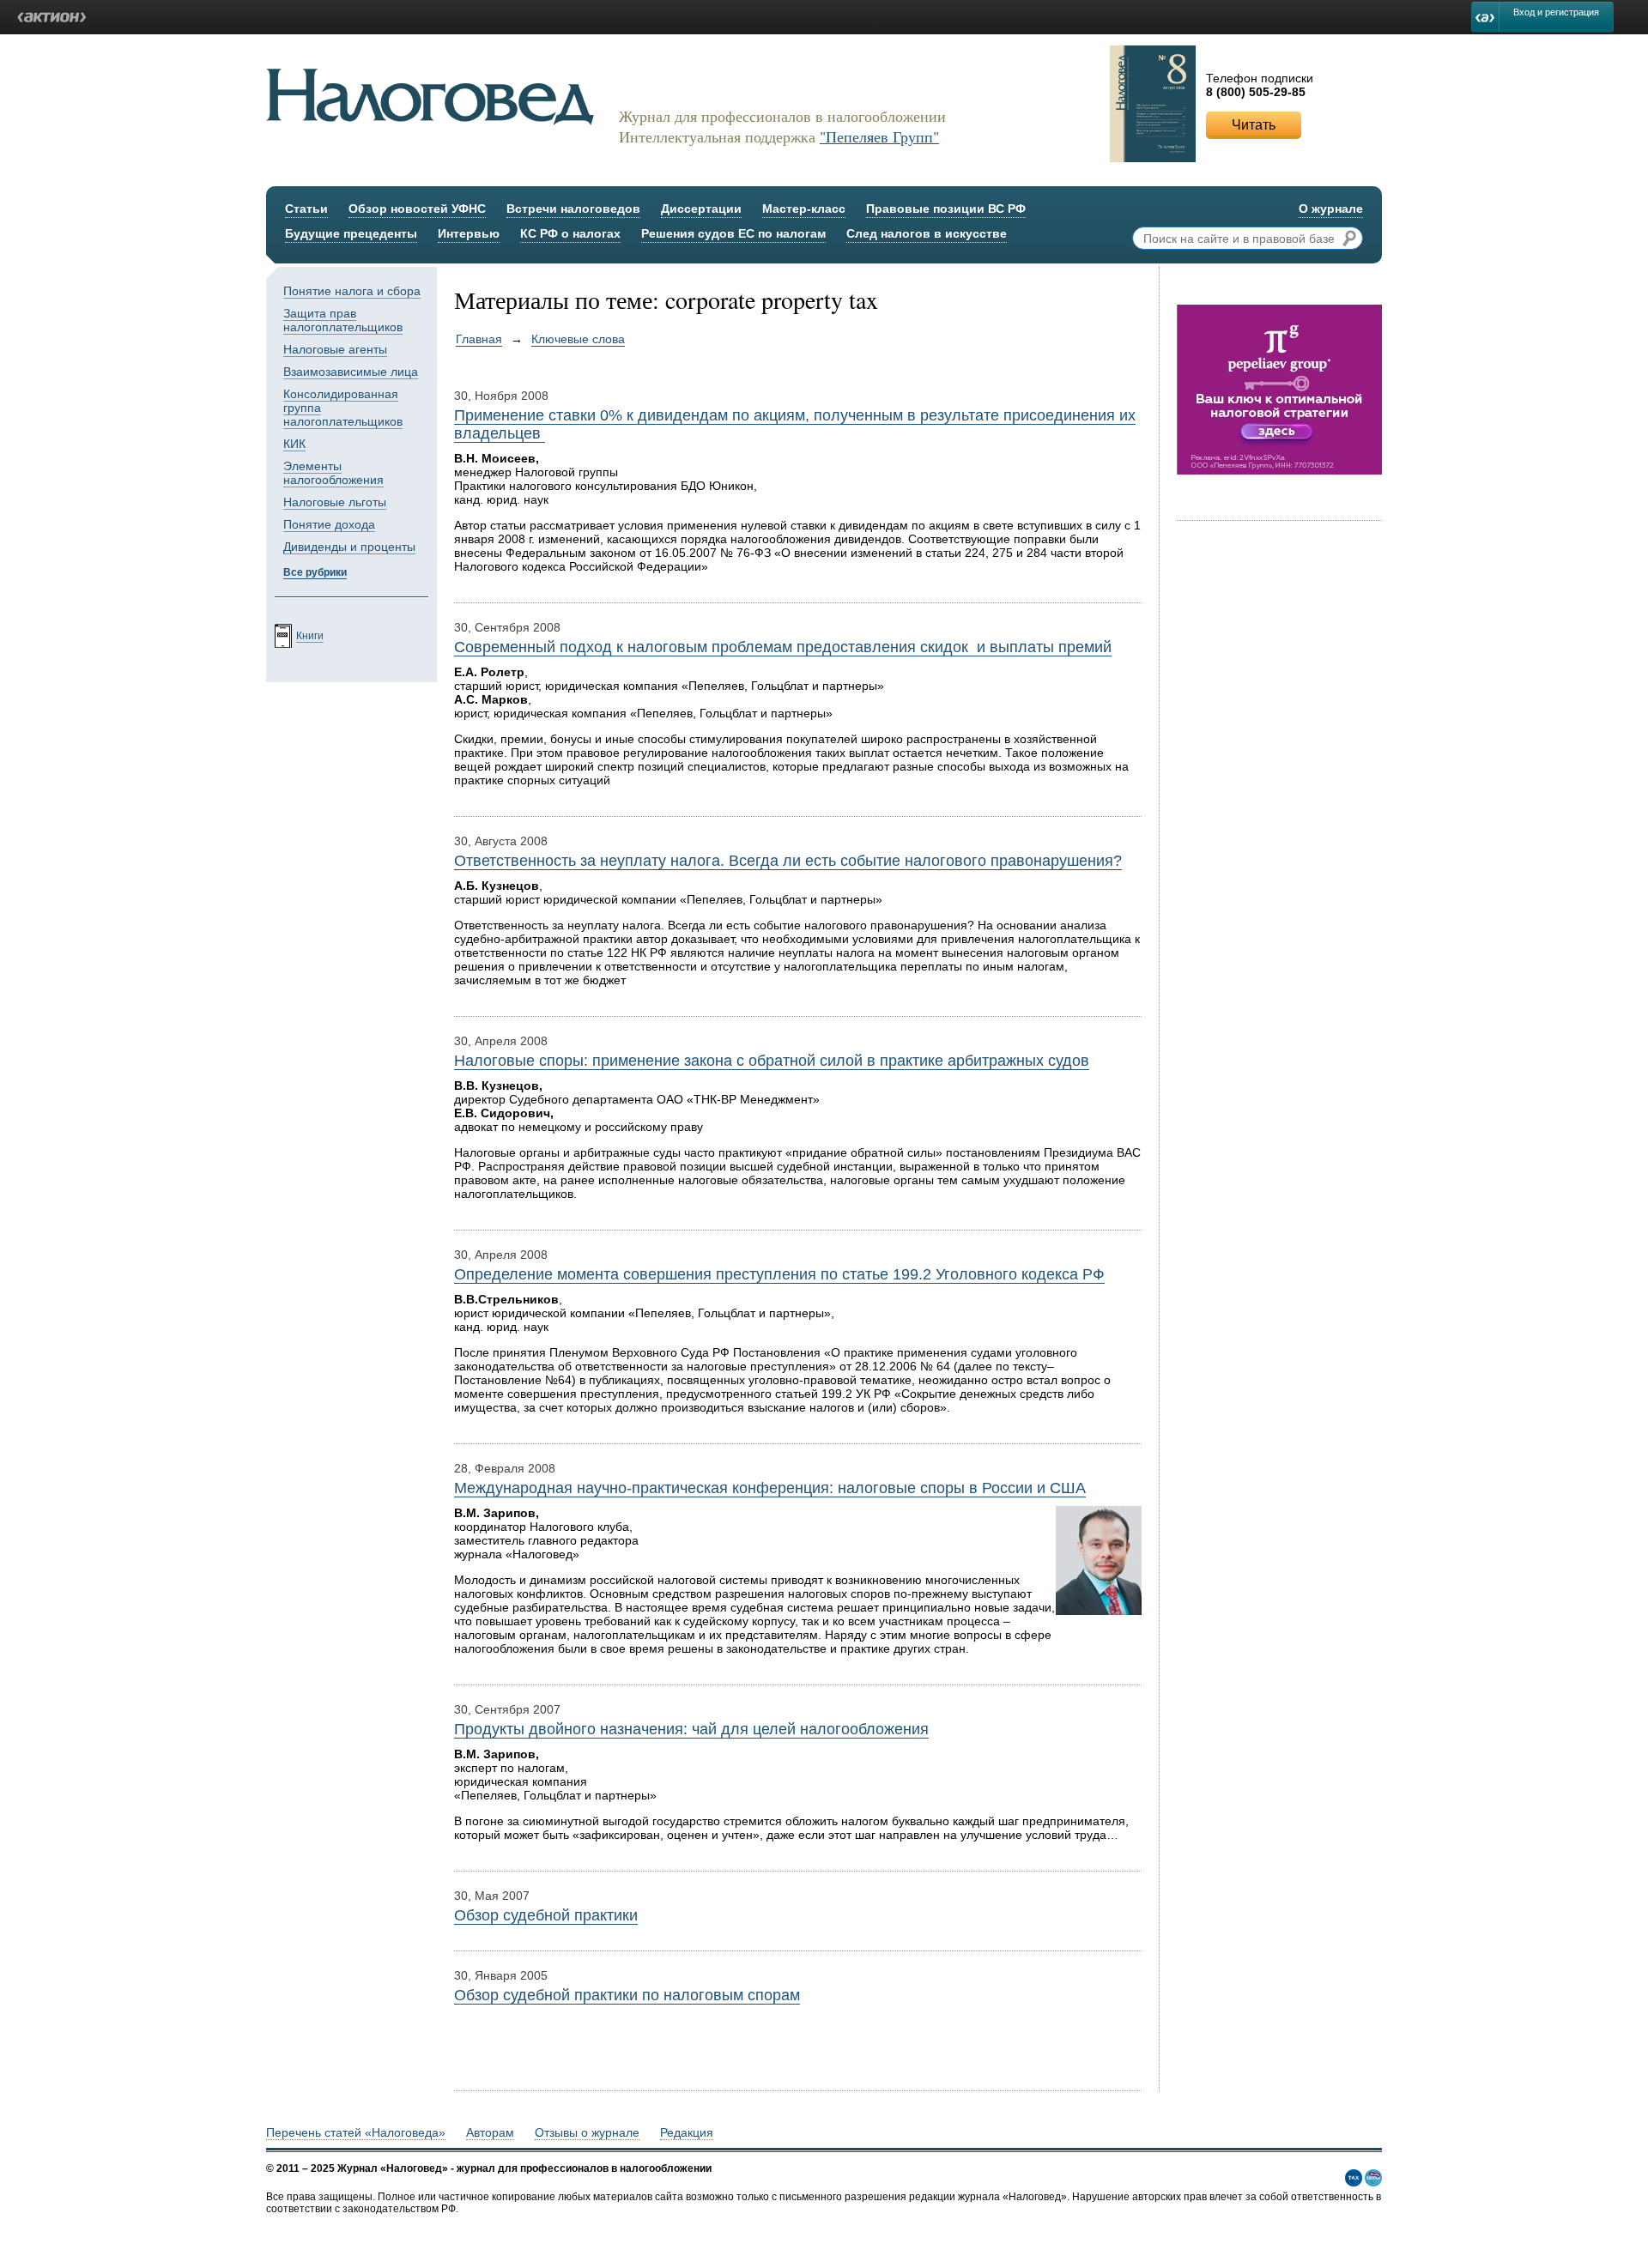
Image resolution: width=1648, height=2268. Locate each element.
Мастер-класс (804, 209)
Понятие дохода (329, 524)
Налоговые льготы (335, 502)
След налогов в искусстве (927, 233)
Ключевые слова (578, 339)
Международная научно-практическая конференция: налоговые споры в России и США (770, 1488)
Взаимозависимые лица (351, 372)
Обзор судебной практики (546, 1915)
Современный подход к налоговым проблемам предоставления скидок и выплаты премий (783, 647)
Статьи (306, 209)
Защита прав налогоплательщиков (343, 320)
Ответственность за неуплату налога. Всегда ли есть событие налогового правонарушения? (788, 861)
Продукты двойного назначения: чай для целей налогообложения (691, 1729)
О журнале (1331, 209)
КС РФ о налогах (570, 233)
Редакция (687, 2132)
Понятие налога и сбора (352, 291)
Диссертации (701, 209)
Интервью (469, 233)
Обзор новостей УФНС (417, 209)
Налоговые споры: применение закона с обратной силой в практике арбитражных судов (772, 1061)
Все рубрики (315, 572)
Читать (1254, 125)
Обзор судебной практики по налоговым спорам (627, 1995)
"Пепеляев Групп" (879, 136)
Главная (479, 339)
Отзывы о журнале (587, 2132)
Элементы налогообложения (333, 473)
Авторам (490, 2132)
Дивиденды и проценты (349, 547)
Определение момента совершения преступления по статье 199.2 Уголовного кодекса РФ (779, 1274)
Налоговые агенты (335, 349)
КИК (294, 444)
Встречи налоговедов (573, 209)
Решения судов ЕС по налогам (733, 233)
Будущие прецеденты (351, 233)
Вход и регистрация (1556, 12)
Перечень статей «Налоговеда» (356, 2132)
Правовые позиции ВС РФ (946, 209)
